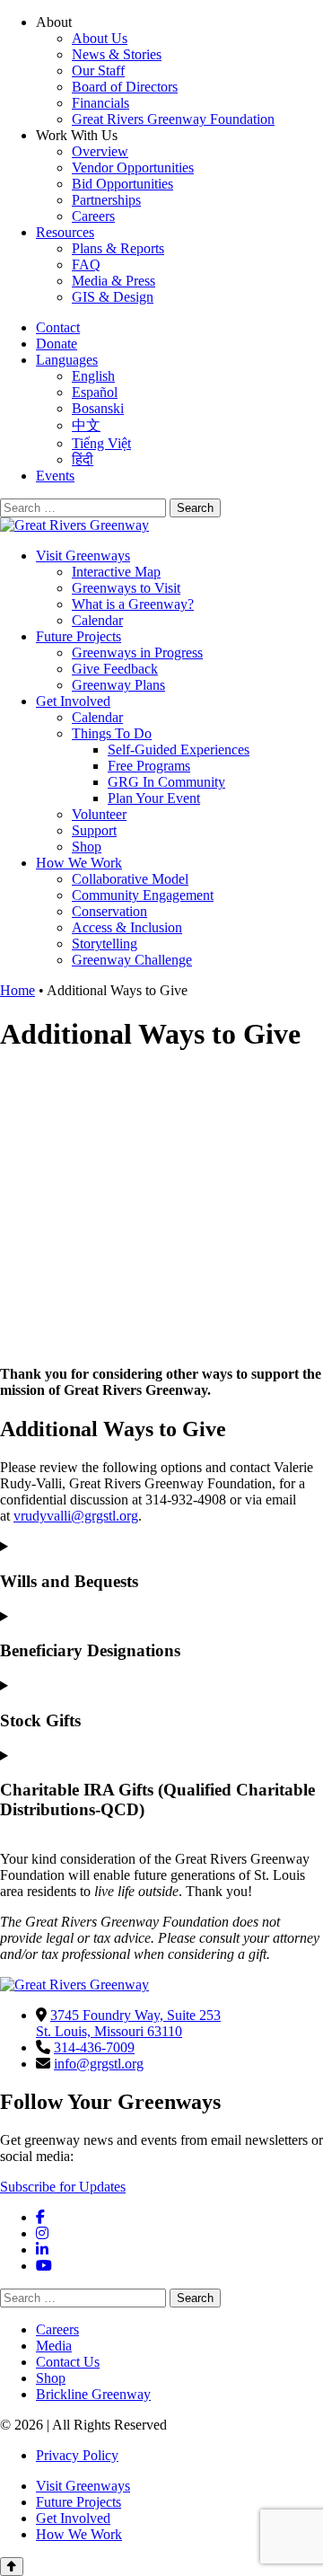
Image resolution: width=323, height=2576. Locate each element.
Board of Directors (125, 87)
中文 (86, 425)
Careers (93, 216)
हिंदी (83, 459)
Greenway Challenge (132, 960)
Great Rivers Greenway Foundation (173, 119)
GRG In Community (166, 782)
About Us (100, 38)
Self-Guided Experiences (179, 750)
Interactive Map (116, 572)
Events (55, 476)
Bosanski (98, 408)
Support (94, 830)
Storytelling (105, 944)
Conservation (109, 911)
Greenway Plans (118, 685)
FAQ (86, 265)
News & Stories (117, 54)
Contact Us (68, 2362)
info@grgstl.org (99, 2064)
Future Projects (79, 636)
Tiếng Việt (101, 443)
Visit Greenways (83, 556)
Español (95, 392)
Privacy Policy (77, 2455)
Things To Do (112, 733)
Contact (58, 327)
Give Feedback (115, 669)
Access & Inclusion (127, 927)
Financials (100, 103)
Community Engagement (143, 895)
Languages (67, 360)
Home (17, 990)
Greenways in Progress (137, 653)
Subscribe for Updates (63, 2187)
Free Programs (149, 766)
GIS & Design (113, 297)
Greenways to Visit (126, 588)
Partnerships (106, 200)
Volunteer (99, 814)
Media (54, 2346)
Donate (57, 344)
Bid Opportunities (122, 184)
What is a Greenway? (133, 604)
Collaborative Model (130, 879)
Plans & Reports (118, 248)
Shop (87, 847)
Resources (65, 232)
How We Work (79, 863)
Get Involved (73, 701)
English (93, 376)
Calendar (97, 620)
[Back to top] (12, 2567)
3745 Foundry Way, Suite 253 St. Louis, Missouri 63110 (128, 2023)
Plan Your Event (154, 798)
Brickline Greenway (93, 2394)
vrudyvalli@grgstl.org (76, 1516)
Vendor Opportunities (133, 168)
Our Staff (98, 71)
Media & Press (113, 281)
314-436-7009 (94, 2047)
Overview (100, 151)
